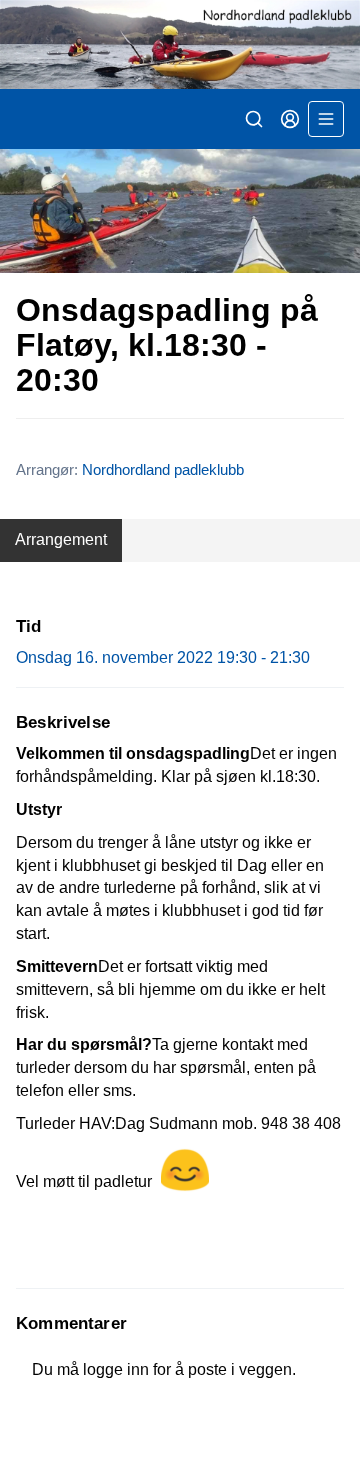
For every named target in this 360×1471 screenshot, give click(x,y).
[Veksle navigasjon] (326, 119)
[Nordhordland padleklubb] (180, 44)
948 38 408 (301, 1123)
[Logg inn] (290, 119)
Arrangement (61, 539)
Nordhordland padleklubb (163, 469)
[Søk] (254, 119)
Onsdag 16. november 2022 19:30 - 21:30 (163, 657)
